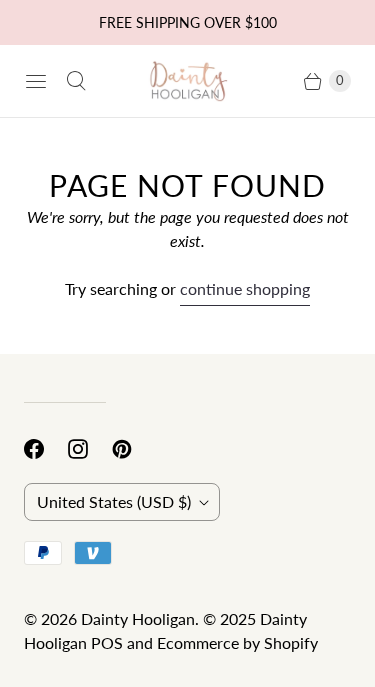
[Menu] (36, 81)
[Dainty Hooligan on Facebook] (46, 449)
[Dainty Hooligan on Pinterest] (134, 449)
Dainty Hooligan (138, 618)
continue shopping (245, 288)
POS (107, 642)
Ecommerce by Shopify (237, 642)
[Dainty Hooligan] (188, 80)
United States (114, 501)
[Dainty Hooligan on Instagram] (90, 449)
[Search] (76, 81)
